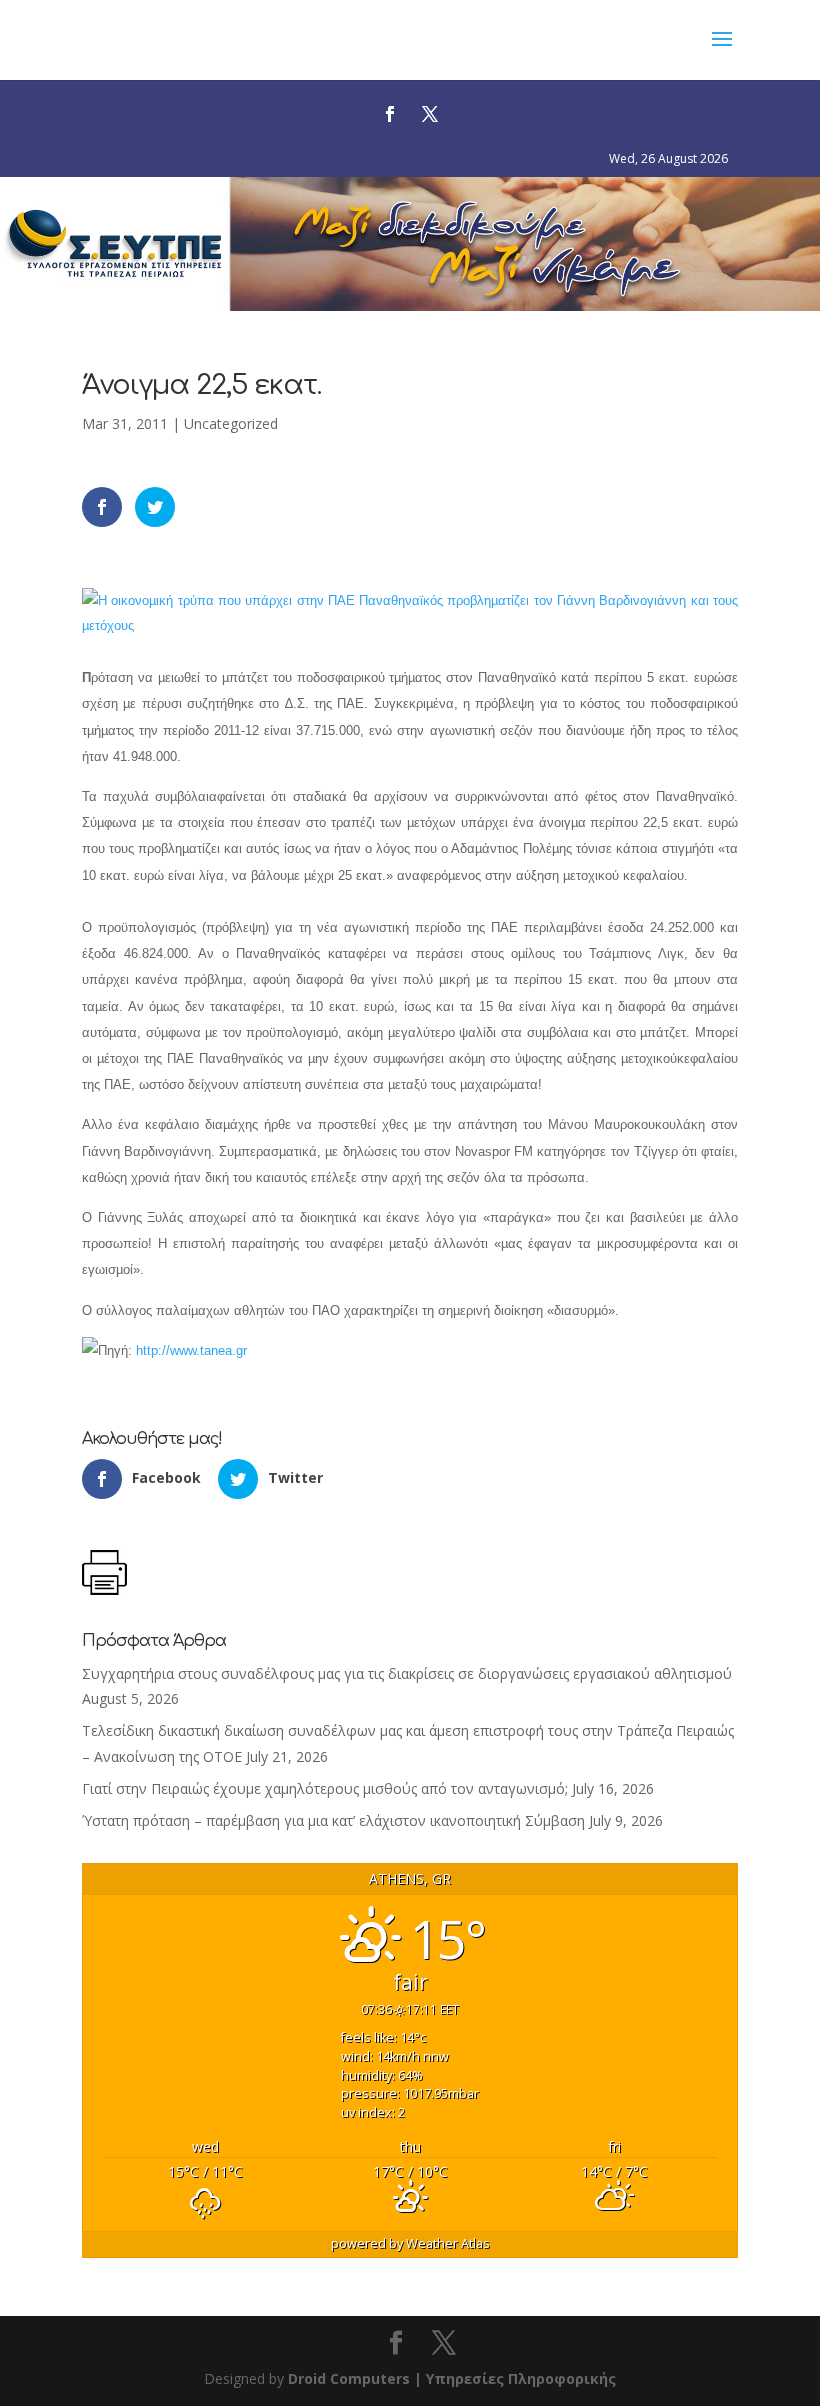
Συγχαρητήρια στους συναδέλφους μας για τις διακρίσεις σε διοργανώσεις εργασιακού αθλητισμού (407, 1673)
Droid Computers (349, 2378)
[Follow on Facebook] (390, 114)
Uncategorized (231, 423)
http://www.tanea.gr (191, 1350)
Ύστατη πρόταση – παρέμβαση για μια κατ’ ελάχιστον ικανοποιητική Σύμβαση (333, 1820)
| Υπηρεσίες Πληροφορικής (515, 2378)
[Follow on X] (430, 114)
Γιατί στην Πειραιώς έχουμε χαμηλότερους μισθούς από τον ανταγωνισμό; (325, 1788)
